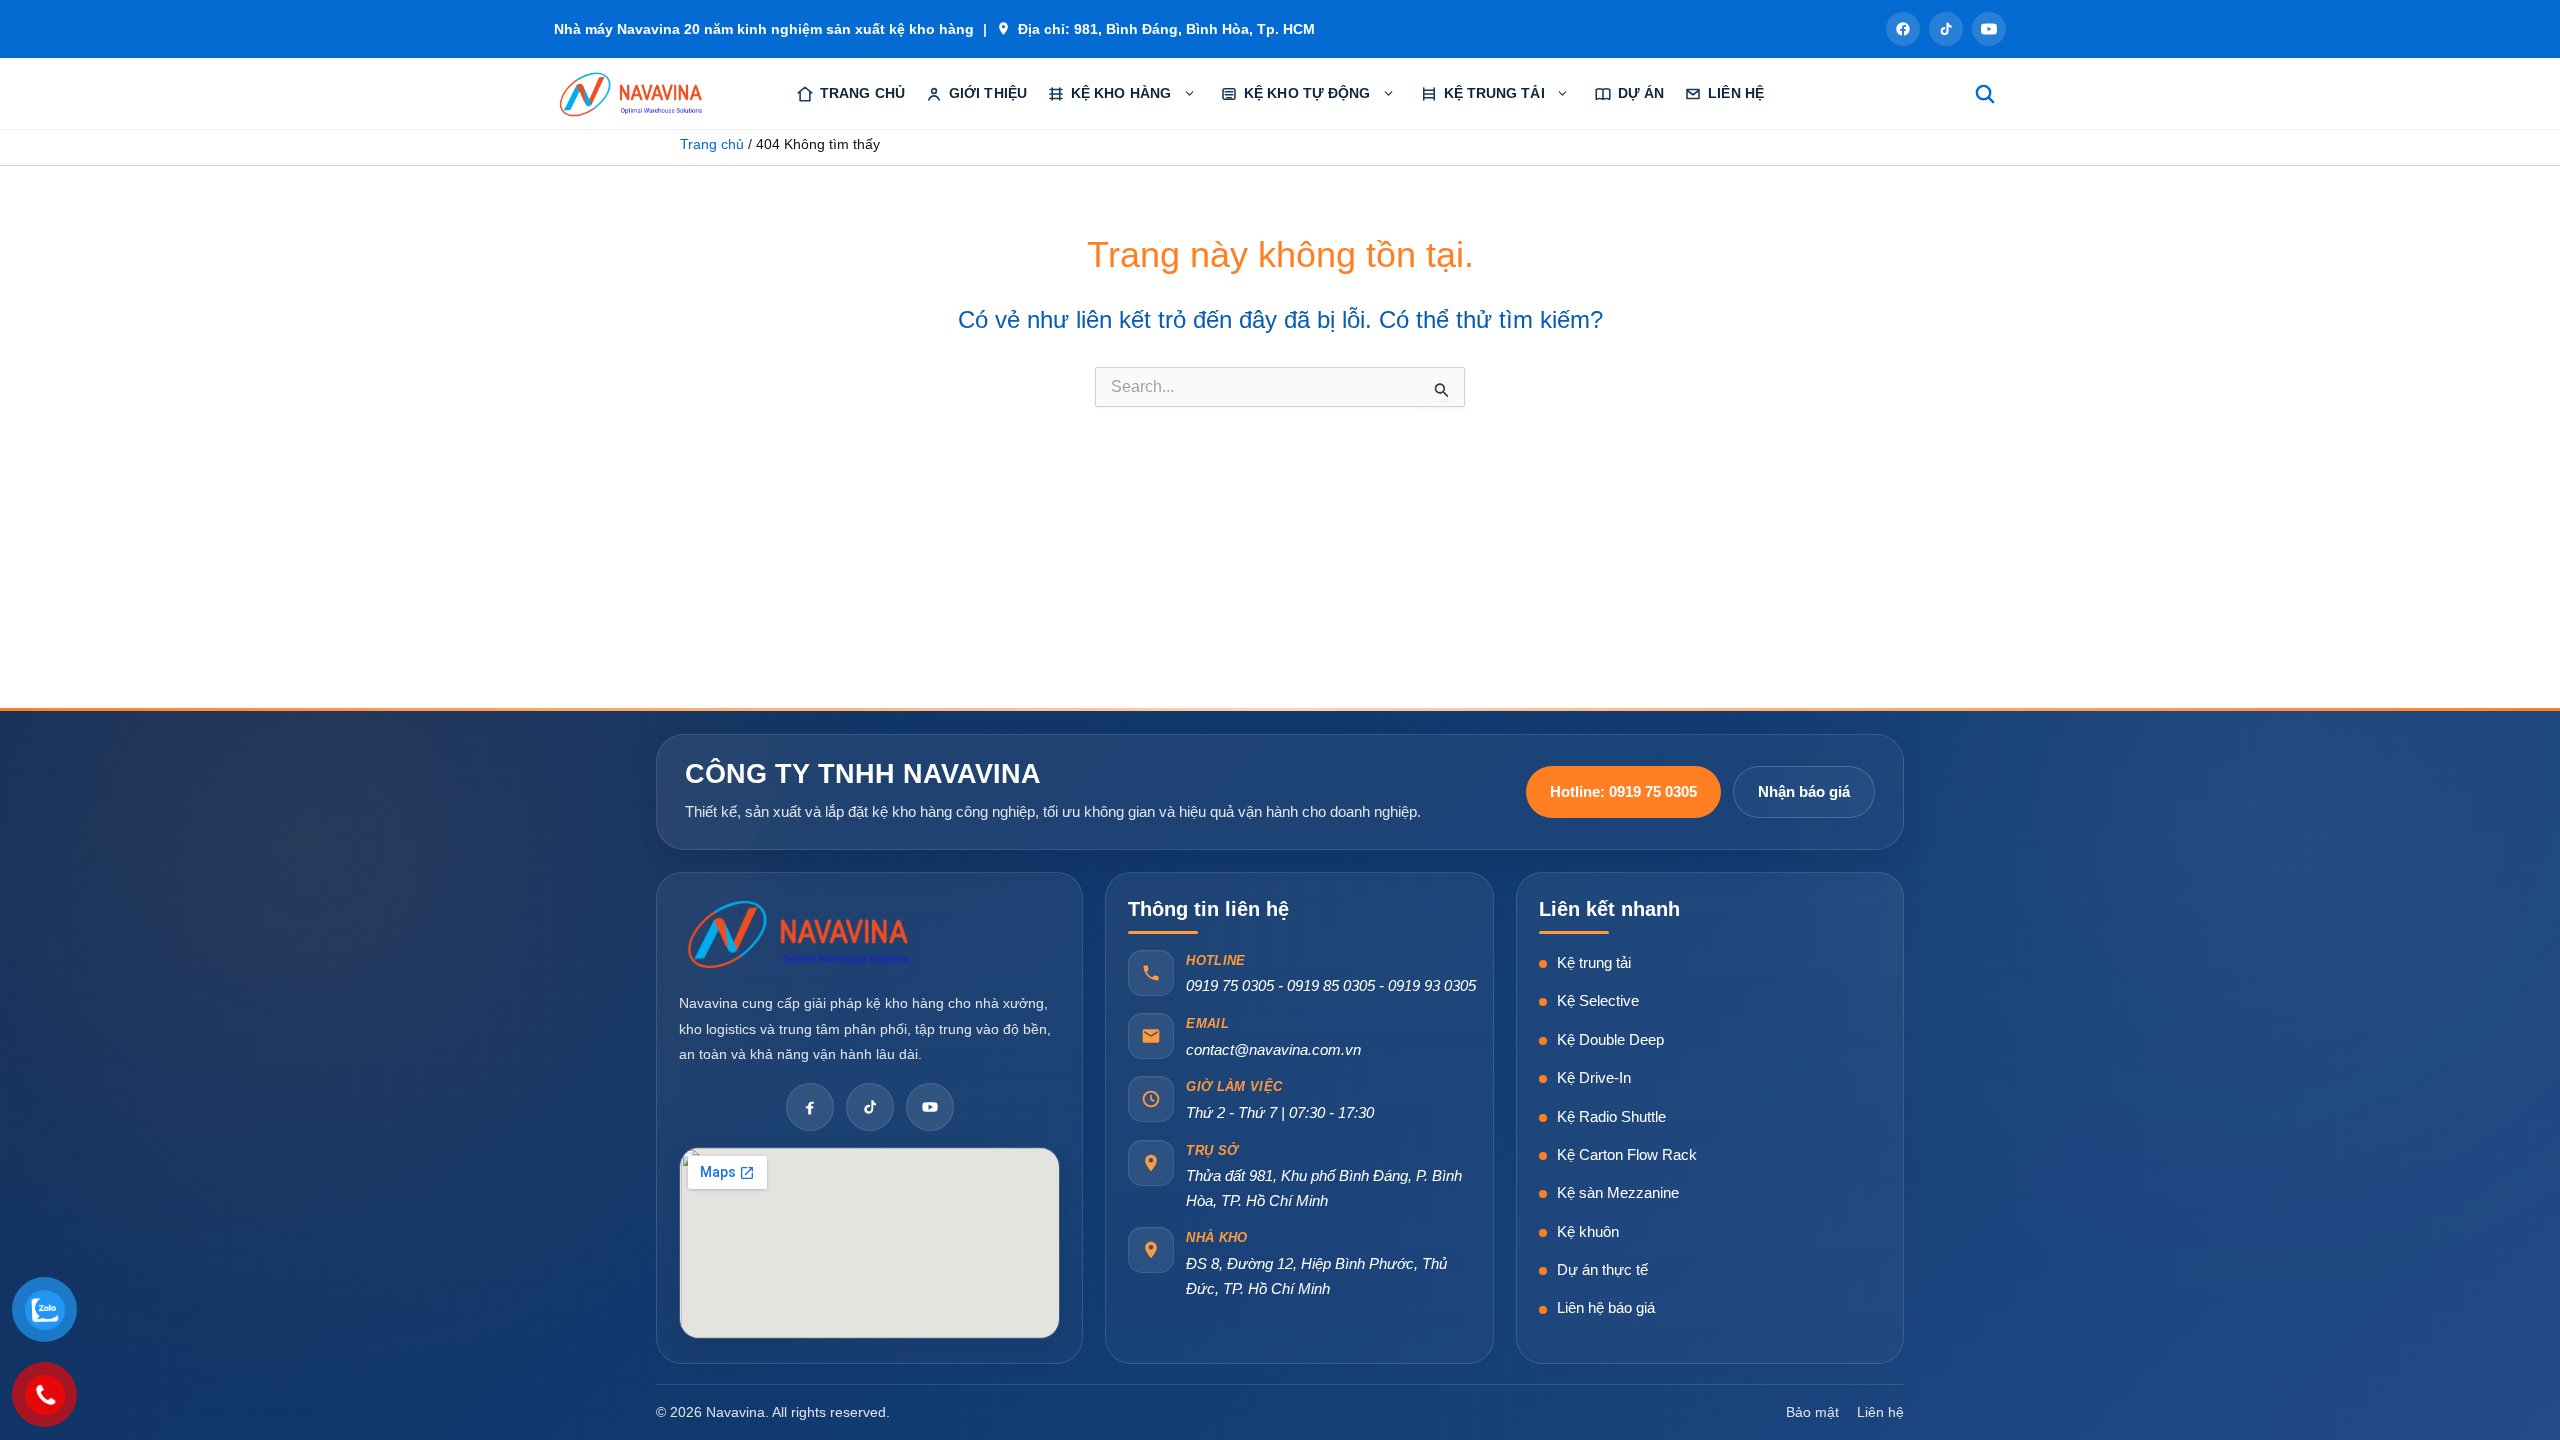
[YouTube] (1989, 29)
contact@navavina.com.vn (1273, 1049)
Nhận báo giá (1804, 791)
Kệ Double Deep (1610, 1039)
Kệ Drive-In (1594, 1077)
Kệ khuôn (1588, 1231)
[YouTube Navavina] (930, 1107)
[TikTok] (1946, 29)
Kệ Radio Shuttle (1611, 1116)
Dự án (1641, 93)
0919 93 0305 (1432, 985)
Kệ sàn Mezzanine (1618, 1192)
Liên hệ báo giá (1606, 1307)
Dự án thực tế (1602, 1269)
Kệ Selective (1598, 1000)
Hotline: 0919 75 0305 (1623, 791)
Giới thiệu (988, 93)
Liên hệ (1736, 93)
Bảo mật (1812, 1412)
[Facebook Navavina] (810, 1107)
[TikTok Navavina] (870, 1107)
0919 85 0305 (1331, 985)
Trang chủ (862, 93)
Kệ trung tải (1594, 962)
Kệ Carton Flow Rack (1627, 1154)
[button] (1189, 94)
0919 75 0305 (1230, 985)
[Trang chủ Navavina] (799, 933)
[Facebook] (1903, 29)
